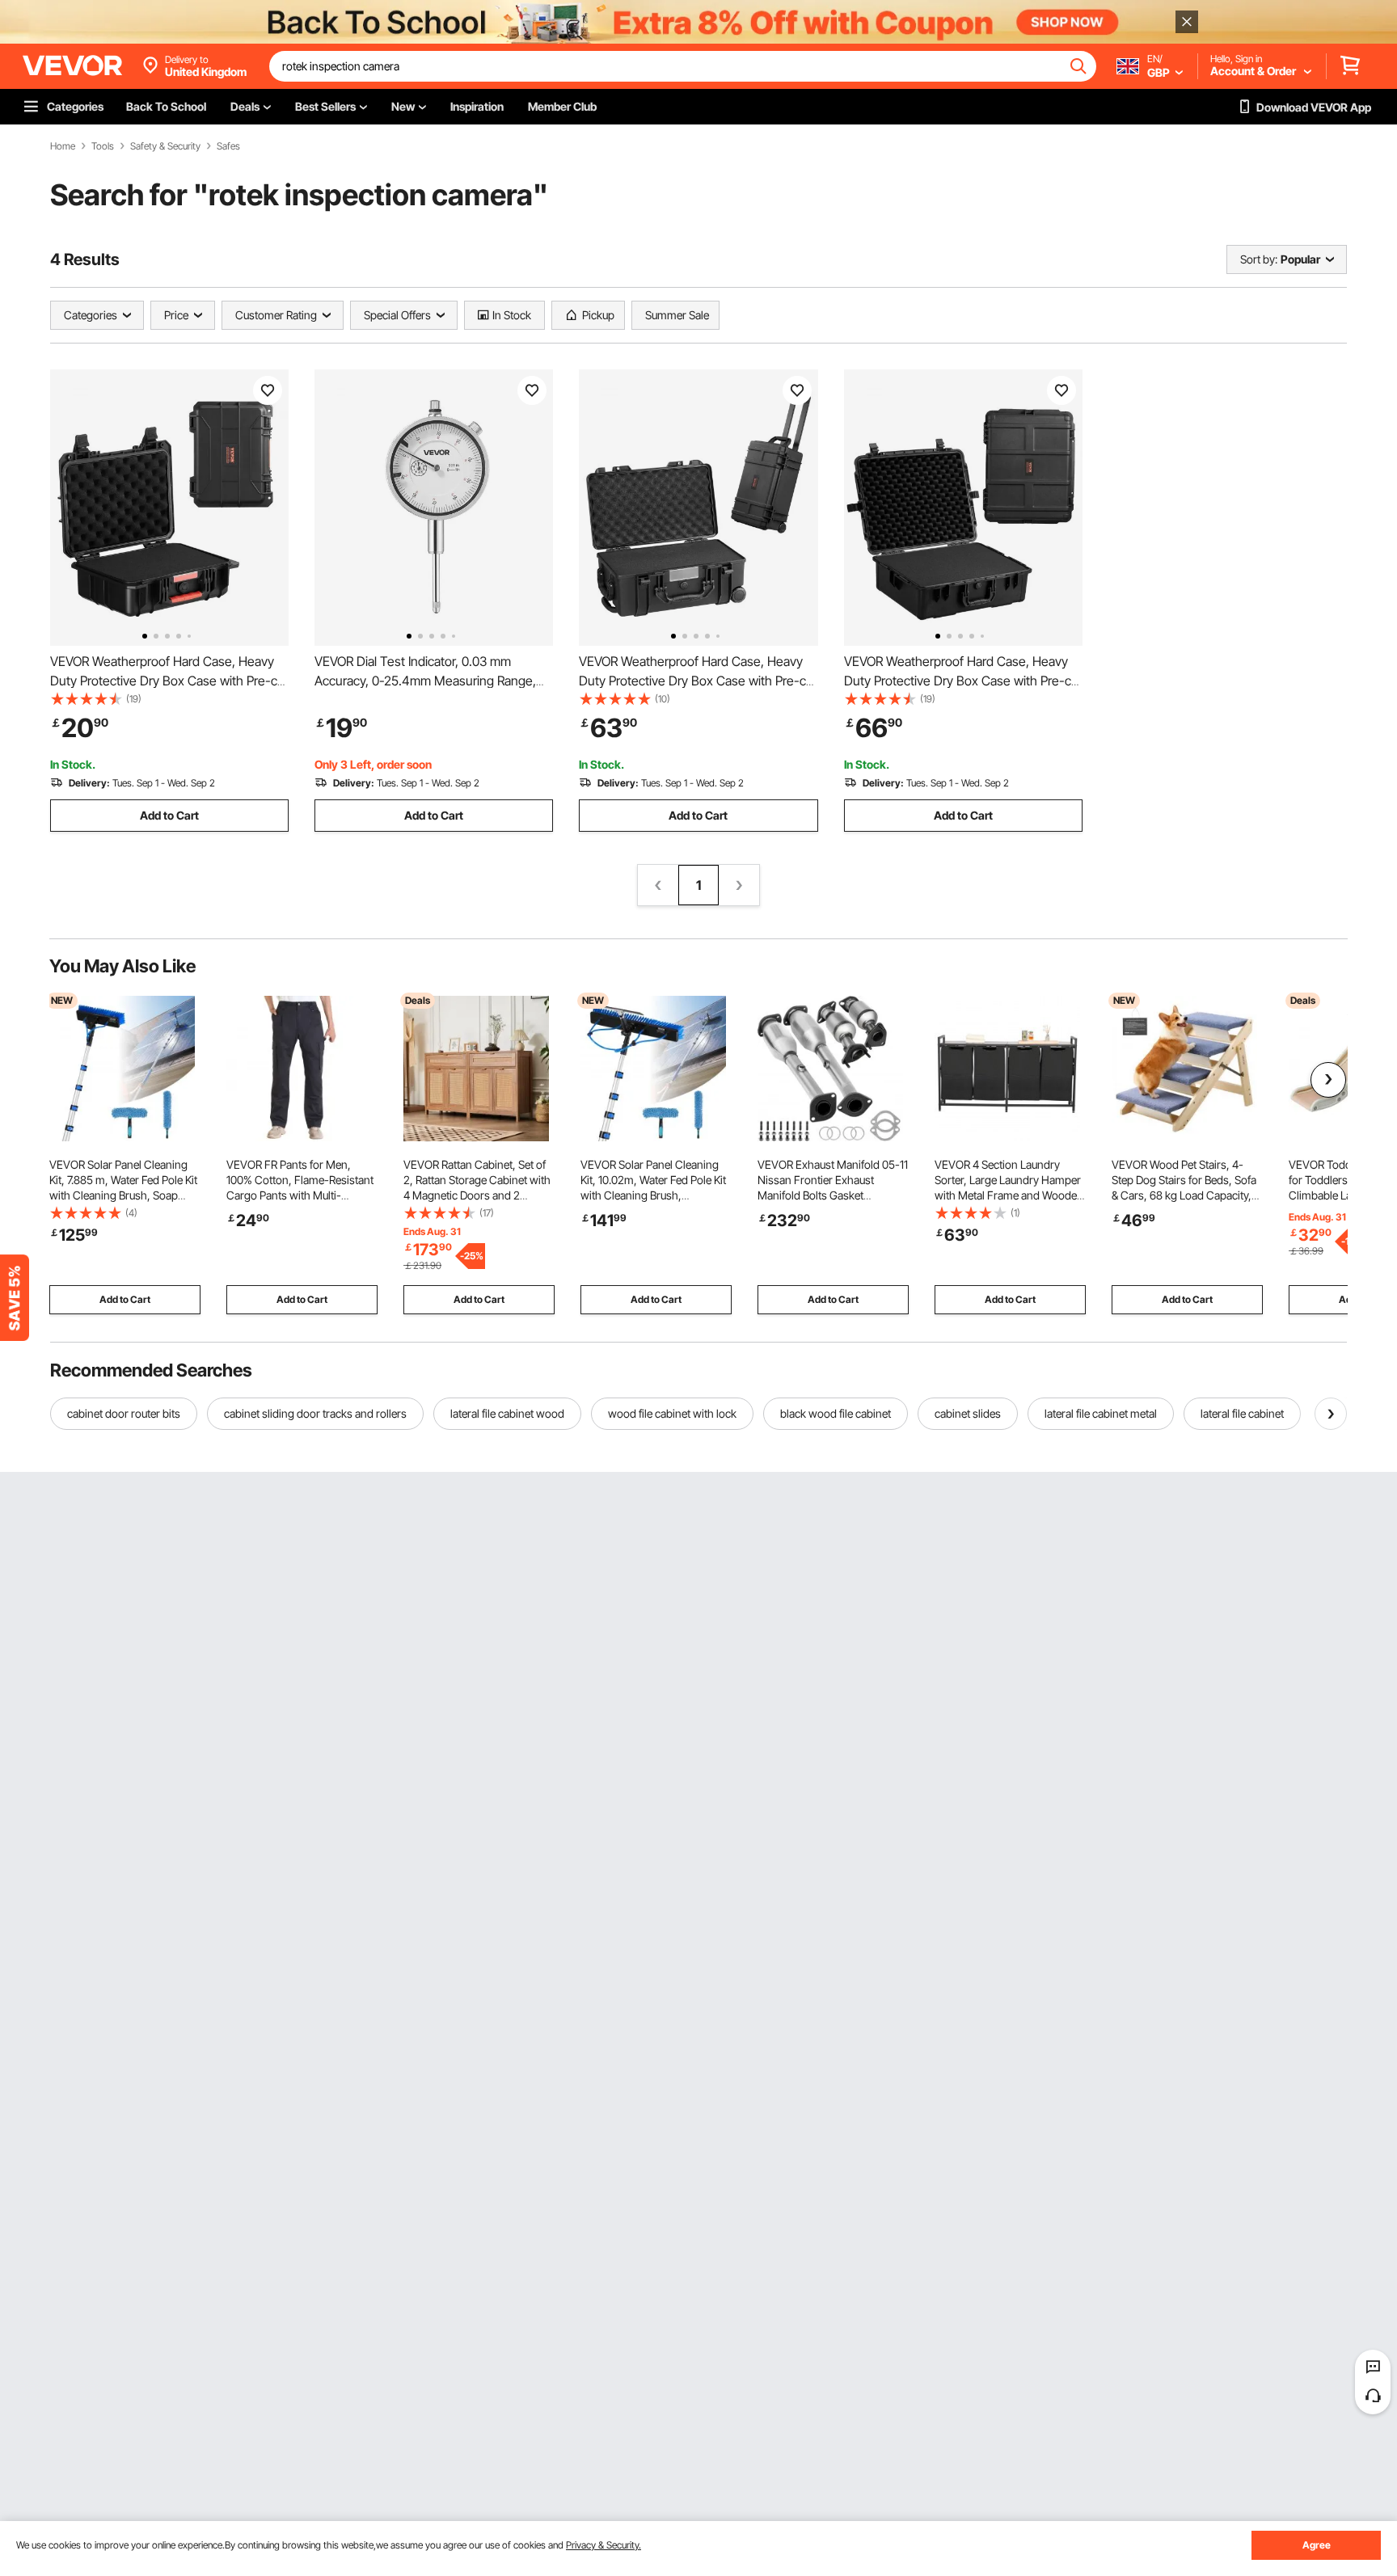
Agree (1317, 2545)
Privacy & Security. (604, 2545)
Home (63, 146)
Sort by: (1259, 259)
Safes (228, 146)
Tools (103, 146)
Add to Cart (169, 815)
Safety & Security (165, 146)
